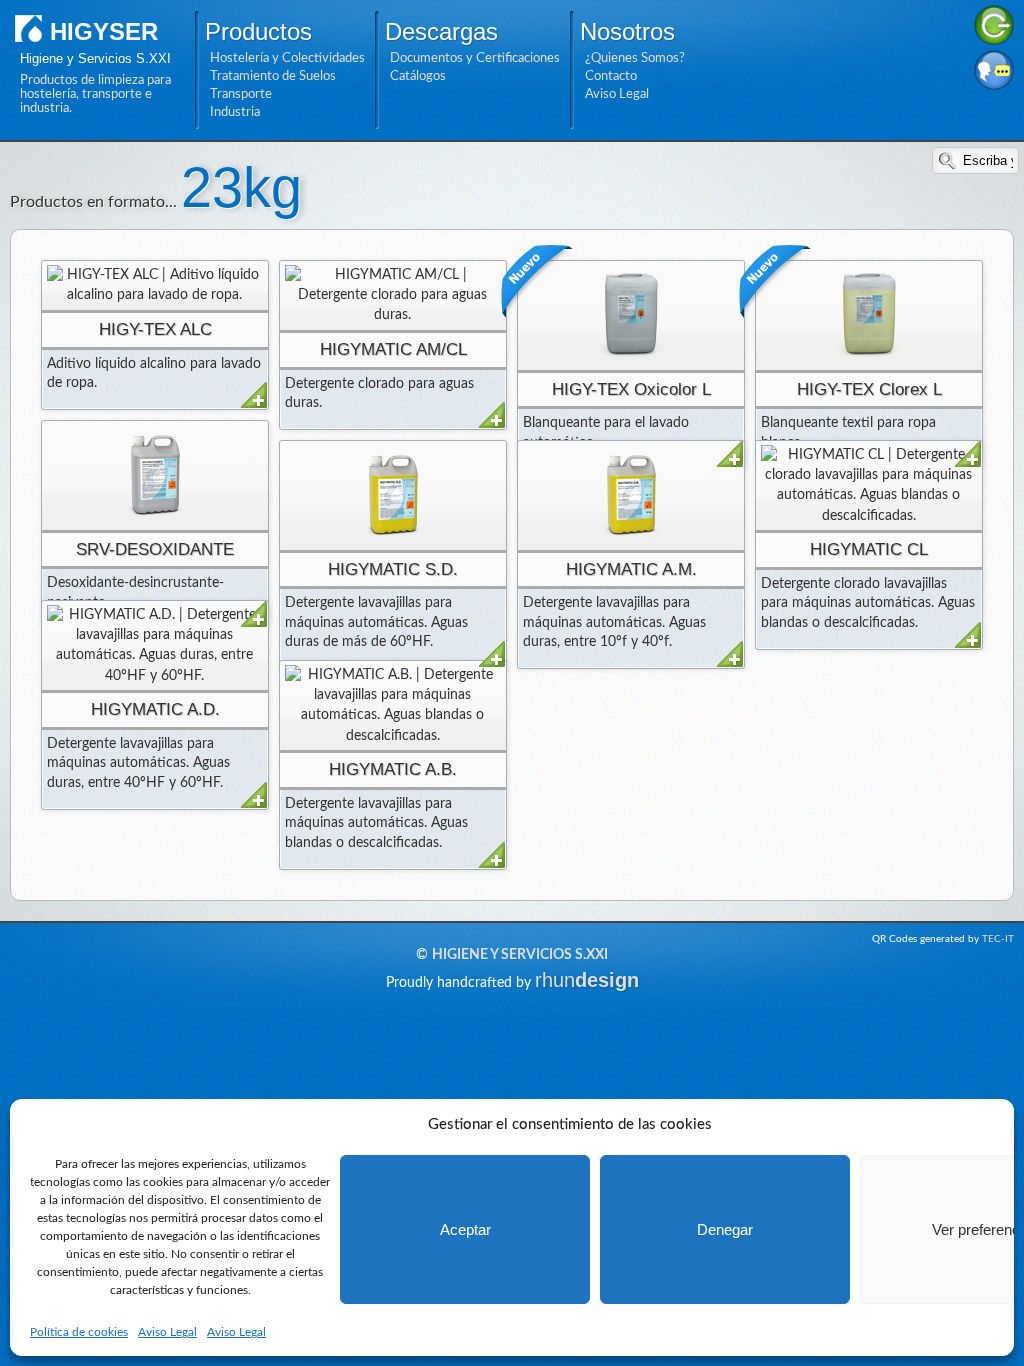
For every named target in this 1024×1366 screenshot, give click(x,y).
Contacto (611, 76)
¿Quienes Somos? (635, 58)
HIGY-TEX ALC (155, 329)
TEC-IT (998, 939)
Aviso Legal (167, 1332)
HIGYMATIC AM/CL (393, 349)
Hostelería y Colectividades (287, 58)
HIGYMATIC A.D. (155, 709)
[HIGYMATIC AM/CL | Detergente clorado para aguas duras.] (393, 296)
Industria (235, 112)
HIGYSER (104, 31)
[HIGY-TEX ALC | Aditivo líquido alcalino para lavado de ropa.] (155, 285)
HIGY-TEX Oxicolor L (631, 389)
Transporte (241, 94)
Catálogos (418, 76)
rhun (587, 980)
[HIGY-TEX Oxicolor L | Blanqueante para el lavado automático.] (631, 315)
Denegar (725, 1229)
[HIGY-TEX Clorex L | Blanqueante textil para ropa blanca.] (869, 315)
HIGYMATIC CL (869, 549)
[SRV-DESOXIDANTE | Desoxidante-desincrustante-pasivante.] (155, 475)
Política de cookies (79, 1332)
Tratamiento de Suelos (273, 76)
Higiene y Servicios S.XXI (520, 955)
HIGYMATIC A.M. (631, 569)
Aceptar (465, 1229)
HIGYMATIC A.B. (393, 769)
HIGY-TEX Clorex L (869, 389)
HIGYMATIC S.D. (393, 569)
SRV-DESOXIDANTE (155, 549)
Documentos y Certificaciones (475, 58)
